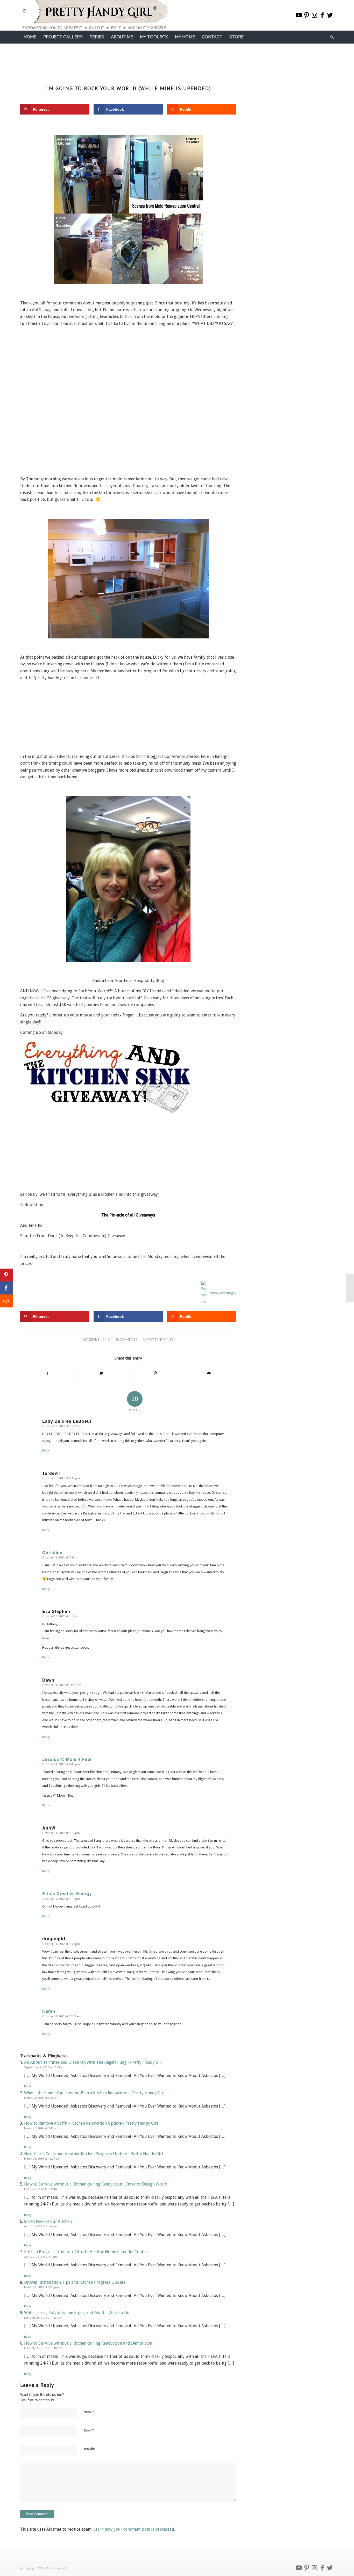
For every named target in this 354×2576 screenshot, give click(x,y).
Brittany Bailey (161, 1340)
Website (89, 2449)
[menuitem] (30, 37)
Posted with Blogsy (222, 1293)
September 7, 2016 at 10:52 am (45, 2068)
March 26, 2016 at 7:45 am (41, 2128)
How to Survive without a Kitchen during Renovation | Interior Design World (96, 2184)
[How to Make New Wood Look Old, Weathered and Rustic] (350, 1288)
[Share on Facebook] (47, 1373)
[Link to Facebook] (322, 15)
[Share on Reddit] (6, 1301)
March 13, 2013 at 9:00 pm (41, 2287)
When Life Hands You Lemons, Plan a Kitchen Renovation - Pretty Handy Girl (94, 2093)
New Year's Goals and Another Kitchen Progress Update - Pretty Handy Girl (94, 2154)
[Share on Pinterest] (155, 1373)
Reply (46, 1451)
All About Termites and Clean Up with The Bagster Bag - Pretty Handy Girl (93, 2062)
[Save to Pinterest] (6, 1275)
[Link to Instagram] (314, 15)
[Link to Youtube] (299, 15)
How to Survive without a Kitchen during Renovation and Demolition (88, 2343)
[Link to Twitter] (330, 15)
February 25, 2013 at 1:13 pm (43, 2318)
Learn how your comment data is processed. (134, 2529)
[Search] (330, 37)
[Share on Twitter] (101, 1373)
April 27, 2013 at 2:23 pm (41, 2257)
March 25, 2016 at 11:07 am (42, 2159)
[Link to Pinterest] (307, 15)
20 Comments (126, 1340)
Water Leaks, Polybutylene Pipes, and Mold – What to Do (77, 2313)
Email (89, 2430)
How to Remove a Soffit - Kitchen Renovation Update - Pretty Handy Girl (91, 2123)
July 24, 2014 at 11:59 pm (41, 2189)
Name (89, 2412)
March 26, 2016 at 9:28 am (41, 2098)
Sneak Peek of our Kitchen (48, 2221)
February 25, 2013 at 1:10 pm (43, 2348)
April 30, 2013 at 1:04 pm (41, 2226)
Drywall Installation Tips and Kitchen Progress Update (75, 2282)
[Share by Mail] (209, 1373)
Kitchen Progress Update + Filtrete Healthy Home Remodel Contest (86, 2252)
